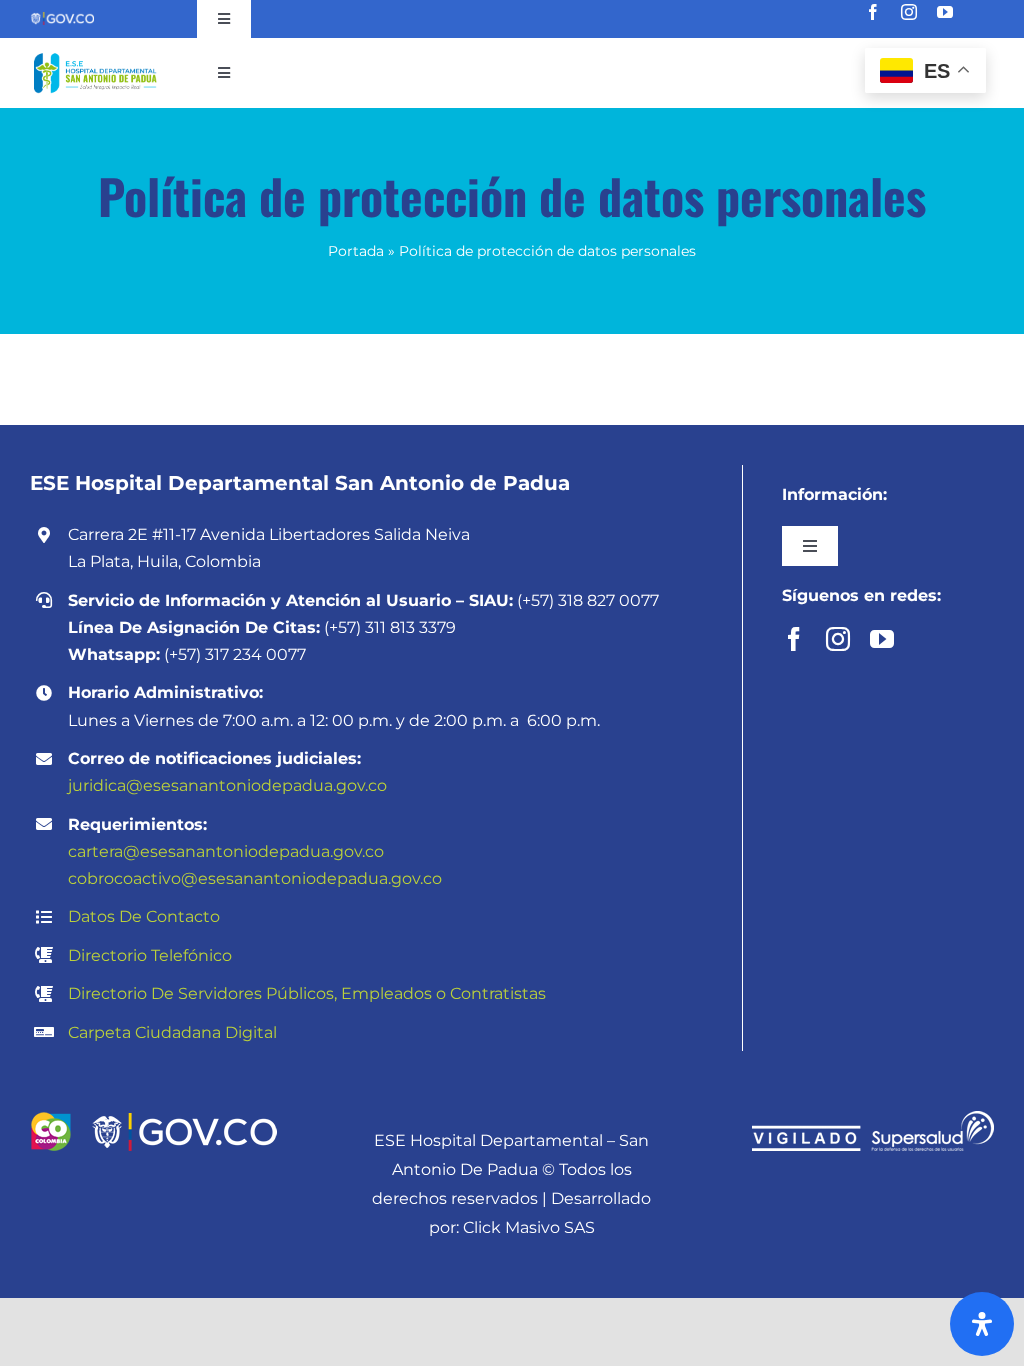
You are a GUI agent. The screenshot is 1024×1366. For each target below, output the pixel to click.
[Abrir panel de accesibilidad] (982, 1324)
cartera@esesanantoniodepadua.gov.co (226, 851)
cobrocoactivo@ (133, 878)
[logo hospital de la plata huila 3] (94, 55)
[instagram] (909, 12)
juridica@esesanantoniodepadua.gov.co (227, 785)
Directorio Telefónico (150, 955)
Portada (356, 251)
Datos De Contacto (144, 916)
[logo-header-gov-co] (184, 1118)
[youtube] (945, 12)
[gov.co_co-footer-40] (50, 1118)
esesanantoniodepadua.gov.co (320, 878)
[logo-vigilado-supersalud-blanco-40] (873, 1118)
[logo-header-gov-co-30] (62, 18)
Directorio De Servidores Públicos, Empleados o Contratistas (307, 993)
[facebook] (873, 12)
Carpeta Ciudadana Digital (172, 1032)
